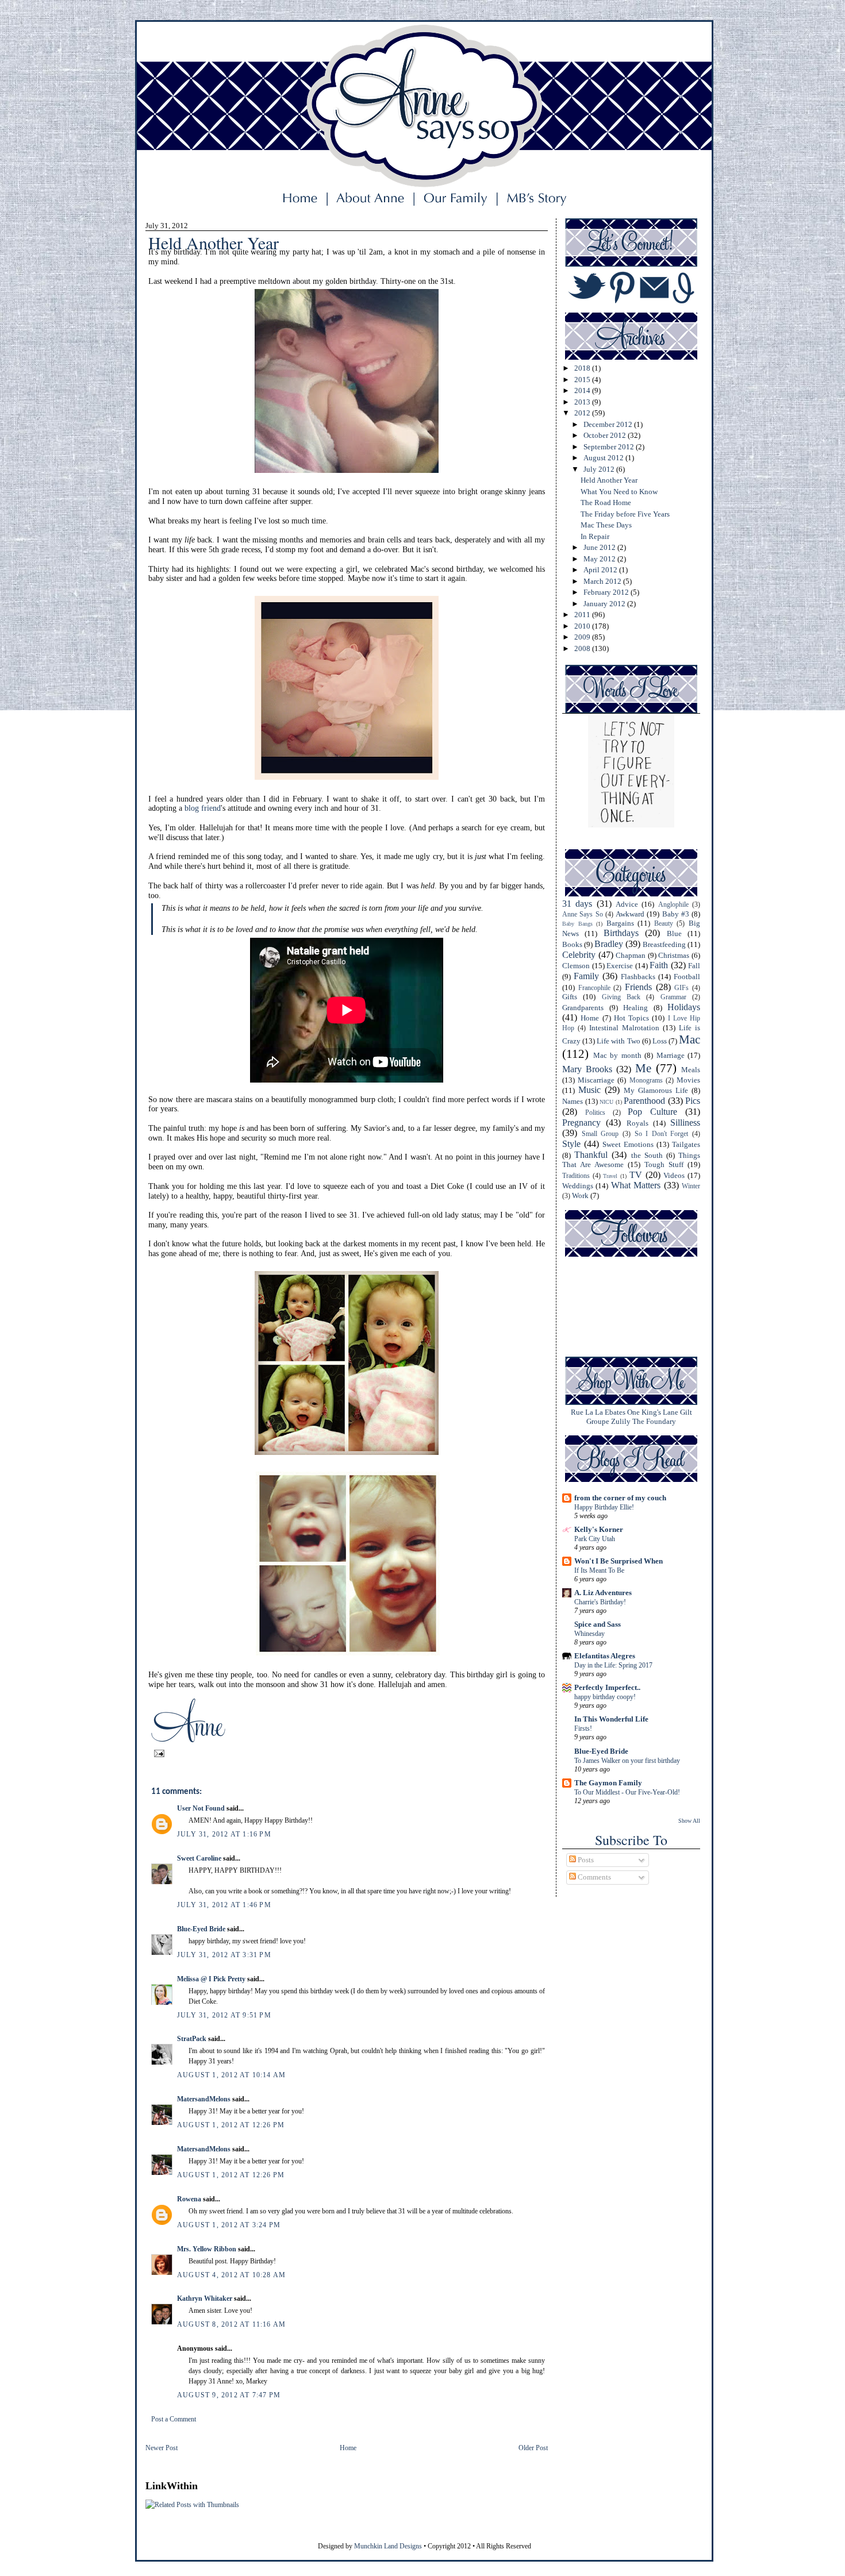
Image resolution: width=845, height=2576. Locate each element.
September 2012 (610, 447)
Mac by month (617, 1055)
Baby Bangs (577, 924)
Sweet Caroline (199, 1858)
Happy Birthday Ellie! (604, 1507)
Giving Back (621, 997)
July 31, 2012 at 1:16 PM (224, 1834)
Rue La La (587, 1412)
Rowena (189, 2199)
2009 (583, 637)
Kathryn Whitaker (205, 2298)
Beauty (664, 924)
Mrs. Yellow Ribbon (207, 2249)
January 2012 (605, 604)
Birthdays (621, 933)
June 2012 (600, 547)
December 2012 (609, 424)
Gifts (570, 997)
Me (643, 1068)
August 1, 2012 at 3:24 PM (229, 2225)
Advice (627, 904)
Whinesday (589, 1634)
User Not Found (201, 1808)
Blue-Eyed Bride (201, 1929)
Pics (693, 1101)
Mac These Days (606, 525)
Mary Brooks (587, 1069)
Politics (595, 1113)
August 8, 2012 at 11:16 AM (231, 2324)
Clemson (576, 966)
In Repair (595, 536)
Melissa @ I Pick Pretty (211, 1979)
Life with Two (618, 1041)
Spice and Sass (598, 1624)
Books (572, 944)
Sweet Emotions (628, 1144)
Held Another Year (609, 480)
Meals (691, 1070)
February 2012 (607, 592)
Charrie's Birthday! (600, 1602)
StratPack (192, 2039)
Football (687, 977)
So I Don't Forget (662, 1134)
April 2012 (601, 570)
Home (348, 2448)
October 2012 (606, 435)
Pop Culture (652, 1112)
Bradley (609, 944)
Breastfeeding (664, 944)
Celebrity (579, 955)
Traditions (576, 1176)
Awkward (630, 914)
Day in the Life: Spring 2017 (613, 1665)
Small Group (600, 1134)
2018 (583, 368)
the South (647, 1155)
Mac (690, 1039)
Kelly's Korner (599, 1529)
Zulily (621, 1421)
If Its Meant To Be (599, 1570)
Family (586, 976)
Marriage (671, 1055)
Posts (585, 1860)
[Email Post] (158, 1753)
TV (636, 1175)
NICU (606, 1102)
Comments (594, 1877)
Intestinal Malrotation (624, 1028)
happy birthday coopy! (605, 1697)
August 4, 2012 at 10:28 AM (231, 2275)
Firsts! (583, 1728)
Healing (635, 1008)
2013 (583, 402)
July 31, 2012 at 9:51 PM (224, 2015)
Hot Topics (631, 1018)
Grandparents (583, 1008)
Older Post (533, 2448)
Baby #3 (676, 914)
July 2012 (600, 469)
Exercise (620, 966)
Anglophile (673, 905)
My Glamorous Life (656, 1090)
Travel (610, 1176)
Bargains (620, 923)
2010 (583, 626)
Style (571, 1144)
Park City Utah (595, 1539)
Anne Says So (583, 915)
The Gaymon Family (608, 1783)
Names (573, 1101)
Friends (638, 987)
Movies (688, 1080)
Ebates (615, 1412)
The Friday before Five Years (625, 514)
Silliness (685, 1123)
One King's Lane (653, 1412)
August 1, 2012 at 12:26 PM (231, 2125)
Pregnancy (581, 1123)
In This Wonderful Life (611, 1719)
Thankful (591, 1155)
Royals (637, 1123)
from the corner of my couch (620, 1498)
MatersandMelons (204, 2099)
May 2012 (600, 559)
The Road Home (606, 503)
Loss (660, 1041)
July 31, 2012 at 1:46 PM (224, 1905)
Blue (674, 933)
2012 (583, 413)
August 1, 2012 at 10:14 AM (231, 2075)
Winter (691, 1186)
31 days (577, 904)
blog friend (203, 808)
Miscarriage (596, 1080)
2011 (583, 615)
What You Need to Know (619, 492)
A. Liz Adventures (603, 1593)
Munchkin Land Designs (388, 2546)
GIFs (681, 988)
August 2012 (604, 458)
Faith (659, 965)
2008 (583, 648)
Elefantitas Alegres (605, 1656)
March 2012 (603, 581)
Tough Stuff (664, 1164)
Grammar (673, 997)
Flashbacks (638, 977)
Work (580, 1195)
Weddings (578, 1186)
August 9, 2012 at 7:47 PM (229, 2395)
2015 (583, 380)
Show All (689, 1821)
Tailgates (686, 1144)
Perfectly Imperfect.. (607, 1687)
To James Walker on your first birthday (627, 1761)
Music (589, 1090)
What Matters (636, 1185)
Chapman (631, 955)
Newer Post (162, 2448)
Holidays (684, 1007)
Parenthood (644, 1101)
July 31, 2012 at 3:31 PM (224, 1955)
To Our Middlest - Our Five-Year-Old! (627, 1792)
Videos (674, 1175)
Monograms (646, 1081)
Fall (694, 966)
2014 (583, 390)
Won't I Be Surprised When (619, 1561)
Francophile (594, 988)
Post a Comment (174, 2419)
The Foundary (654, 1421)
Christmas (674, 955)
